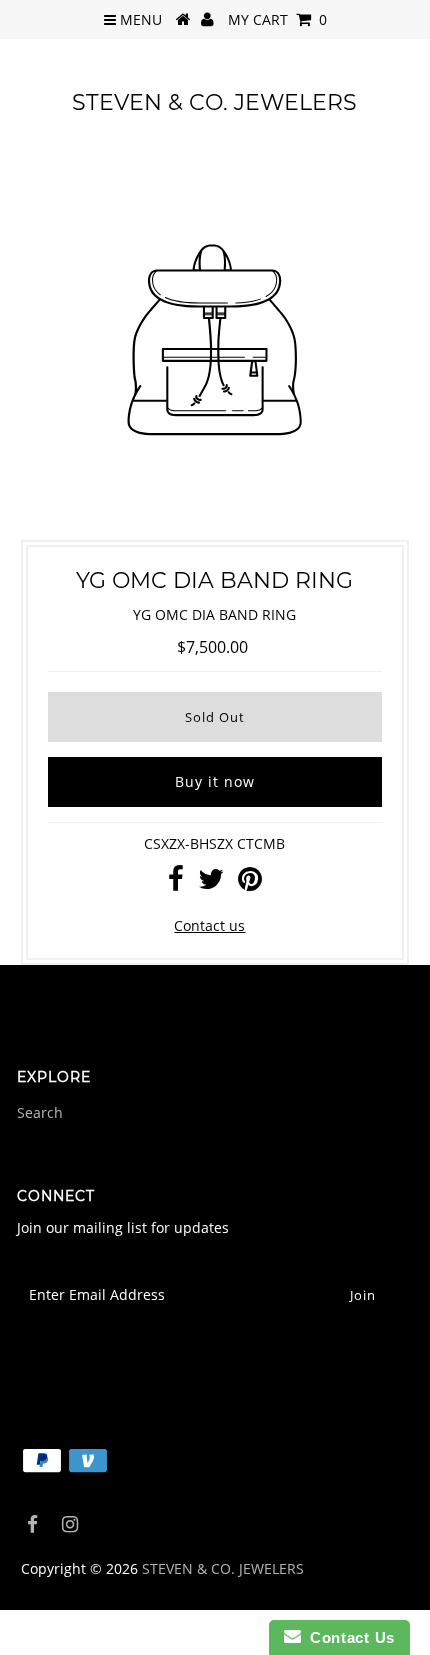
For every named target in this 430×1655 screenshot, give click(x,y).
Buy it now (215, 781)
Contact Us (348, 1637)
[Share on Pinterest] (250, 883)
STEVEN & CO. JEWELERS (214, 102)
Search (40, 1112)
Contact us (209, 925)
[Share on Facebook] (176, 883)
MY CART (277, 19)
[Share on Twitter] (211, 883)
